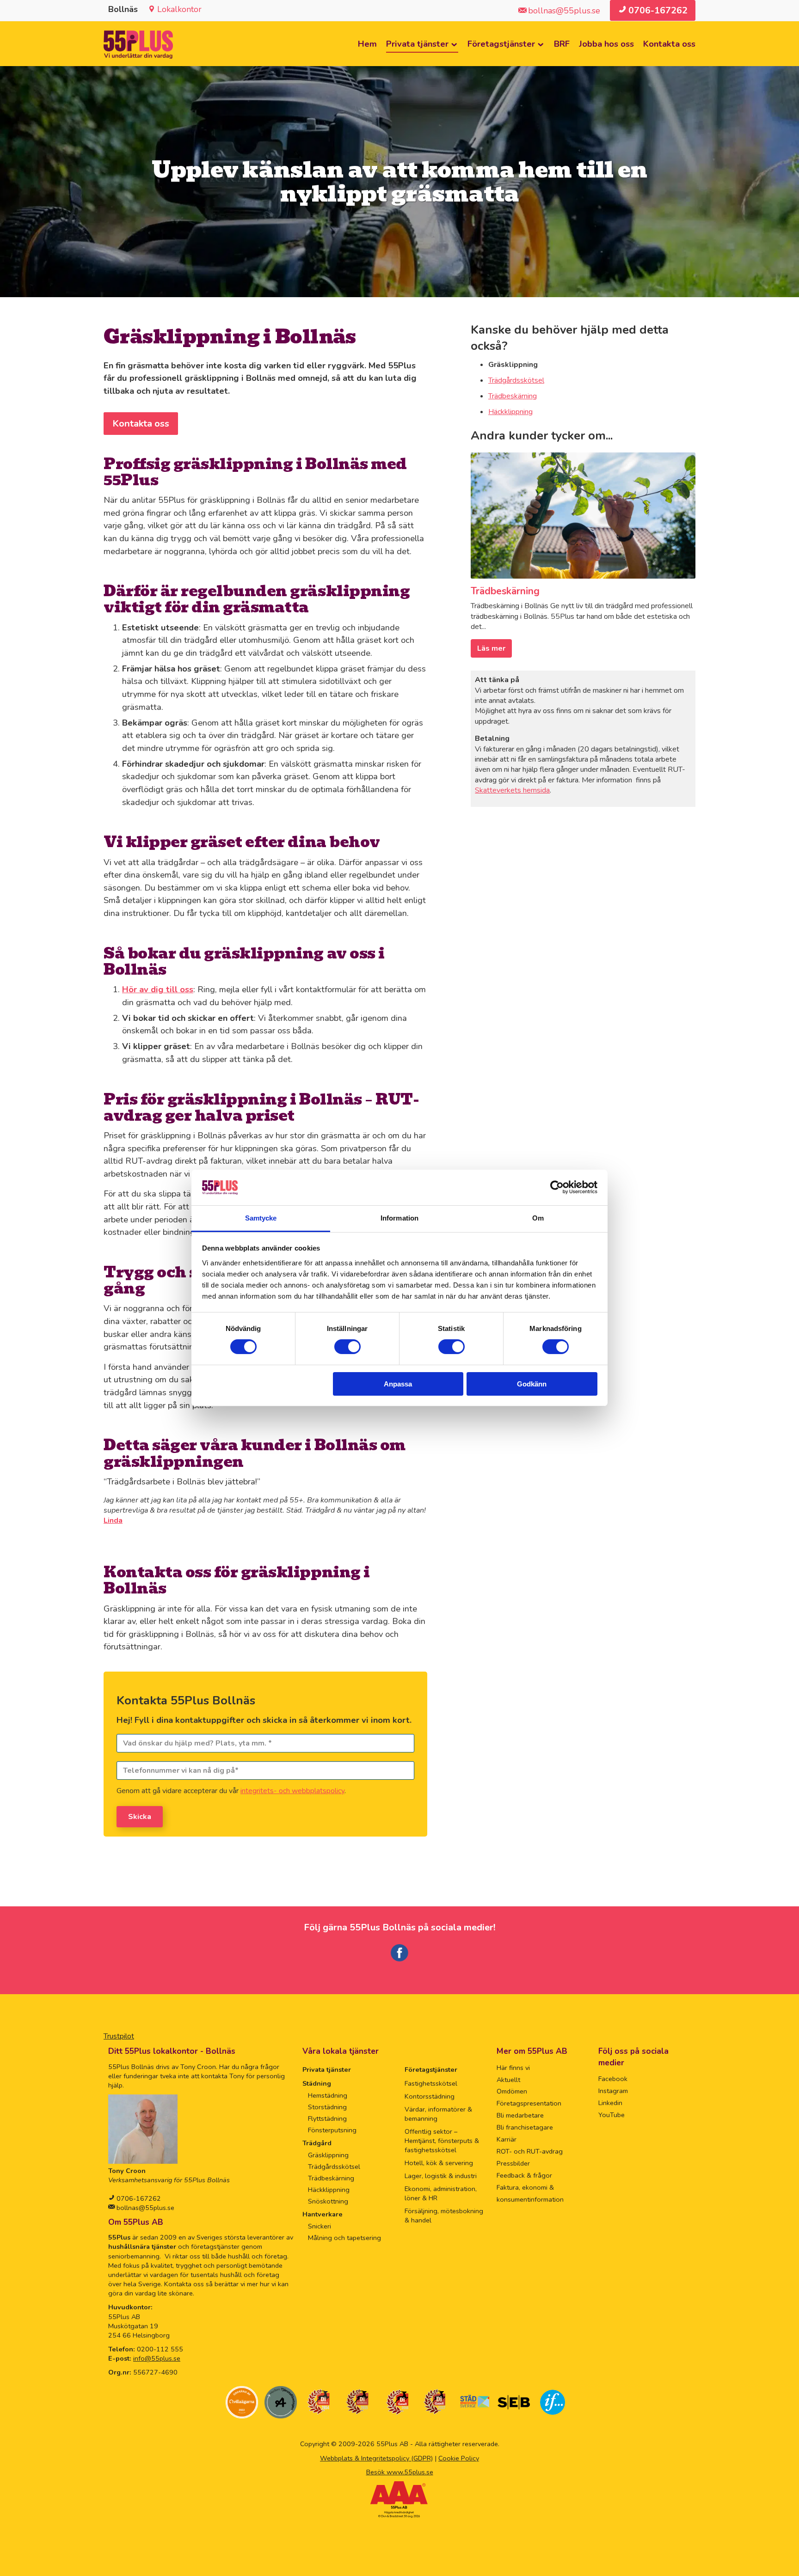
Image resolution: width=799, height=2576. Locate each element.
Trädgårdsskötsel (516, 380)
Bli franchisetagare (525, 2127)
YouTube (612, 2115)
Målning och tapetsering (344, 2238)
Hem (367, 44)
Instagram (613, 2091)
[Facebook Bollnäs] (399, 1960)
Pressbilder (513, 2163)
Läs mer (491, 648)
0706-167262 (138, 2198)
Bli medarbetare (520, 2115)
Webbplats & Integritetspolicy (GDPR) (376, 2458)
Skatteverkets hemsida (512, 790)
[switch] (347, 1347)
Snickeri (320, 2226)
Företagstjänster (501, 44)
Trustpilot (119, 2036)
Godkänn (532, 1384)
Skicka (140, 1817)
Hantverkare (323, 2214)
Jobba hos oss (606, 44)
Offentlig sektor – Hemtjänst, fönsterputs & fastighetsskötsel (442, 2141)
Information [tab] (399, 1218)
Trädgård (317, 2143)
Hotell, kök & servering (439, 2163)
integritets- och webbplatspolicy (292, 1791)
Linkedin (610, 2103)
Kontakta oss (669, 44)
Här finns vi (513, 2068)
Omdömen (512, 2091)
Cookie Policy (459, 2458)
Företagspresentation (529, 2103)
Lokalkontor (179, 9)
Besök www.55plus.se (400, 2472)
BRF (562, 44)
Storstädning (327, 2107)
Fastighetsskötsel (431, 2083)
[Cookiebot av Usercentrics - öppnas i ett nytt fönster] (557, 1187)
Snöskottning (328, 2201)
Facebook (613, 2079)
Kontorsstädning (430, 2096)
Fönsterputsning (332, 2130)
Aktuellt (508, 2080)
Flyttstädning (327, 2118)
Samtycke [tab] (261, 1218)
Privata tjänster (417, 44)
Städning (317, 2083)
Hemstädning (328, 2095)
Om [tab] (538, 1218)
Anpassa (398, 1384)
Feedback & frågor (524, 2175)
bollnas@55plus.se (144, 2208)
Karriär (507, 2139)
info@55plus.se (157, 2358)
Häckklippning (510, 412)
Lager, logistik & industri (441, 2176)
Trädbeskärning (513, 396)
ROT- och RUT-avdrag (530, 2151)
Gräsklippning (328, 2155)
